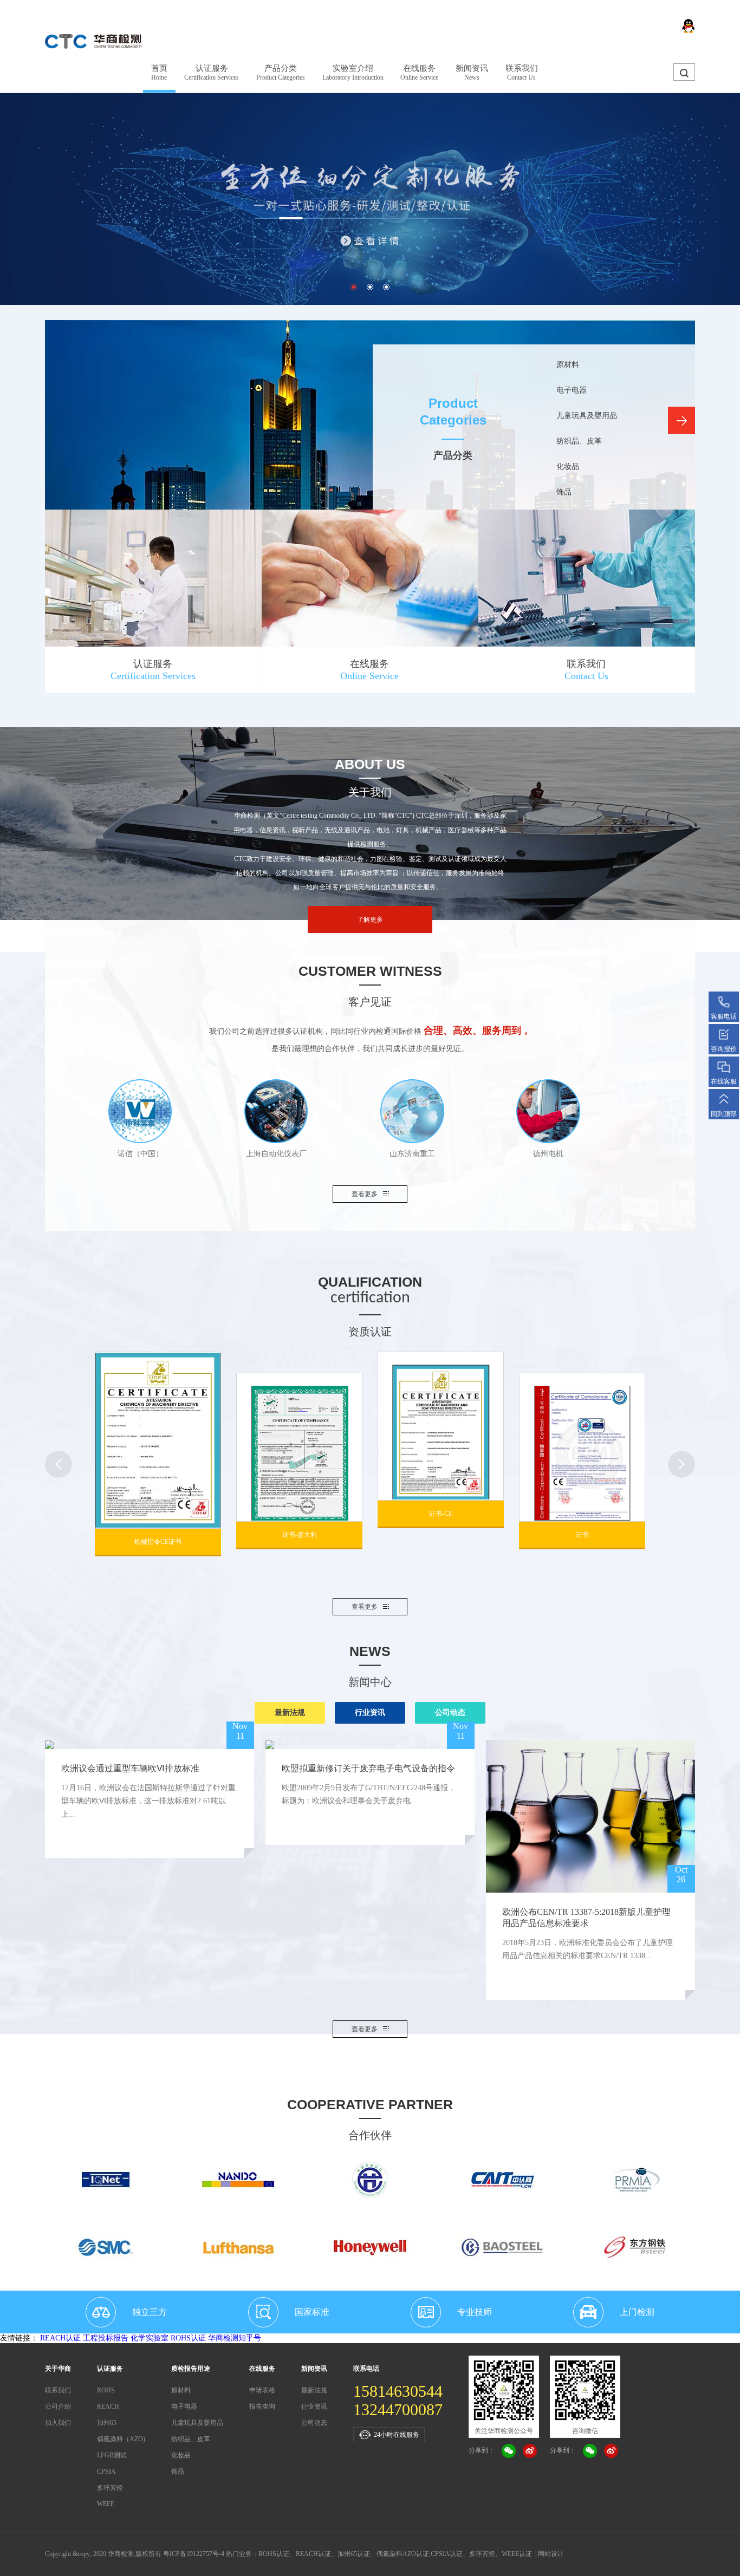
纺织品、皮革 (579, 441)
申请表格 (262, 2390)
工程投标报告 (106, 2338)
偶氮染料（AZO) (121, 2439)
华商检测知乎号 (235, 2338)
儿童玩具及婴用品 (587, 416)
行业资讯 (370, 1713)
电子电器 (572, 390)
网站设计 (551, 2554)
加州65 (107, 2423)
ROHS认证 (188, 2338)
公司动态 (450, 1713)
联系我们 (58, 2390)
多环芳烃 (110, 2488)
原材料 (568, 365)
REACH (108, 2407)
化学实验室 (150, 2338)
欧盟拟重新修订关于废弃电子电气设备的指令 (368, 1768)
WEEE (106, 2504)
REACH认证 (60, 2338)
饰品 (564, 492)
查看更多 (365, 1194)
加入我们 (58, 2423)
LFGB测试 (112, 2455)
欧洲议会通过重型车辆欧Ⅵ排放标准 (130, 1768)
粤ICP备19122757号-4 (194, 2554)
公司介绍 (58, 2407)
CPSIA (106, 2471)
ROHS (106, 2390)
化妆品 (568, 467)
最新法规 (290, 1713)
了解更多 (370, 919)
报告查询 (262, 2407)
